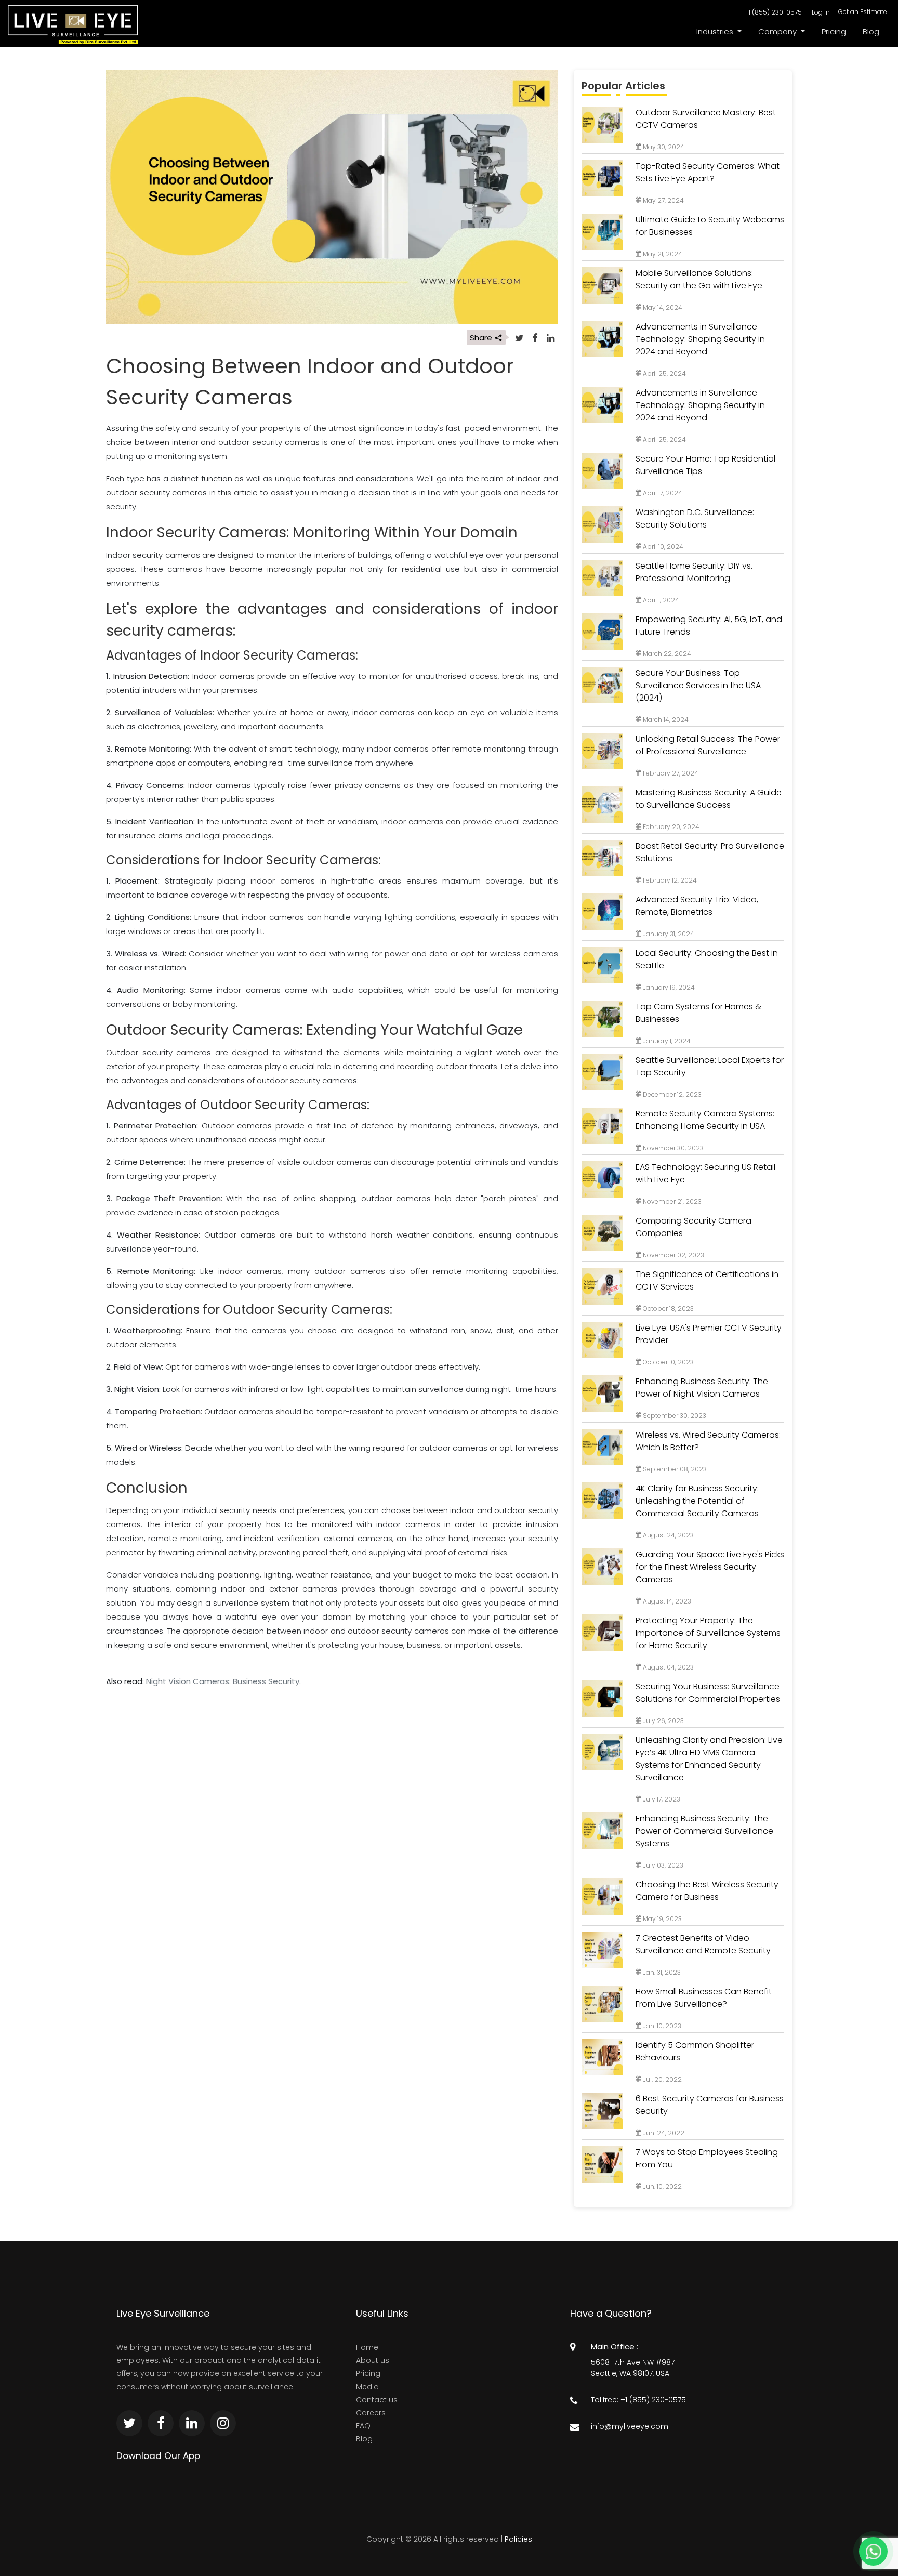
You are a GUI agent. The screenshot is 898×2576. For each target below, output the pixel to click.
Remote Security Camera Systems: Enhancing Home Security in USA (705, 1120)
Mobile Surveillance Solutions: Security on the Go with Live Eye (699, 279)
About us (373, 2360)
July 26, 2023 (663, 1721)
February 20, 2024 (670, 827)
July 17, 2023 (661, 1799)
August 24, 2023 (668, 1535)
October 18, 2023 (668, 1309)
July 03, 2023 (662, 1865)
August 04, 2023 (668, 1667)
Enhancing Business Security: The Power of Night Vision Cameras (702, 1388)
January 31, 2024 (668, 934)
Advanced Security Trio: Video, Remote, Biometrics (697, 906)
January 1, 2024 (666, 1041)
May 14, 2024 (662, 307)
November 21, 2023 (671, 1201)
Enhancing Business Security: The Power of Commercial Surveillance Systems (704, 1831)
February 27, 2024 (670, 773)
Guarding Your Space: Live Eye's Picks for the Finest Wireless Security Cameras (710, 1567)
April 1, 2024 (660, 600)
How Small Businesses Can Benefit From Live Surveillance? (704, 1998)
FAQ (363, 2426)
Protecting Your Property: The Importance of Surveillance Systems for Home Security (708, 1633)
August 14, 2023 (666, 1601)
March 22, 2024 (666, 654)
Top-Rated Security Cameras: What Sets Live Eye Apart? (708, 172)
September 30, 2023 (674, 1416)
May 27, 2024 (663, 200)
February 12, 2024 (669, 880)
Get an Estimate (863, 12)
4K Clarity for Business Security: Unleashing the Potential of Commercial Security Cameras (697, 1501)
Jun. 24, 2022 (663, 2133)
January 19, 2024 (668, 987)
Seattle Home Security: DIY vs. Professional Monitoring (694, 572)
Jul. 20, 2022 (662, 2079)
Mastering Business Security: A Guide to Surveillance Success (709, 799)
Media (367, 2387)
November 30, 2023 (672, 1148)
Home (367, 2347)
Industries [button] (716, 31)
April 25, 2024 (664, 373)
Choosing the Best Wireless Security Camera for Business (707, 1891)
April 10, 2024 (662, 547)
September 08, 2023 (674, 1469)
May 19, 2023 (662, 1919)
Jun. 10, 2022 (662, 2186)
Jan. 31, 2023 (661, 1972)
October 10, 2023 (668, 1362)
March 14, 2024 (665, 720)
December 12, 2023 (671, 1094)
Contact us (377, 2400)
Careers (371, 2413)
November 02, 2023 (673, 1255)
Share (482, 338)
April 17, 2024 (662, 493)
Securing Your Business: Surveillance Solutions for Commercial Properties (708, 1693)
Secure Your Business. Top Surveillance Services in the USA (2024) (698, 685)
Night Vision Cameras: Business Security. (223, 1681)
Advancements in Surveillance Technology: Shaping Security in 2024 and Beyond (700, 339)
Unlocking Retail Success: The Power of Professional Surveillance (708, 745)
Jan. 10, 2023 (661, 2026)
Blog (871, 31)
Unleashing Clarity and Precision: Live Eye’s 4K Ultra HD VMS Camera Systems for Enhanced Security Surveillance (709, 1759)
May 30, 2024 (663, 147)
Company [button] (778, 31)
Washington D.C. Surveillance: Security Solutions (695, 518)
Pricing (834, 31)
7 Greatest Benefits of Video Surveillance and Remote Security (703, 1944)
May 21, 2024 (662, 254)
